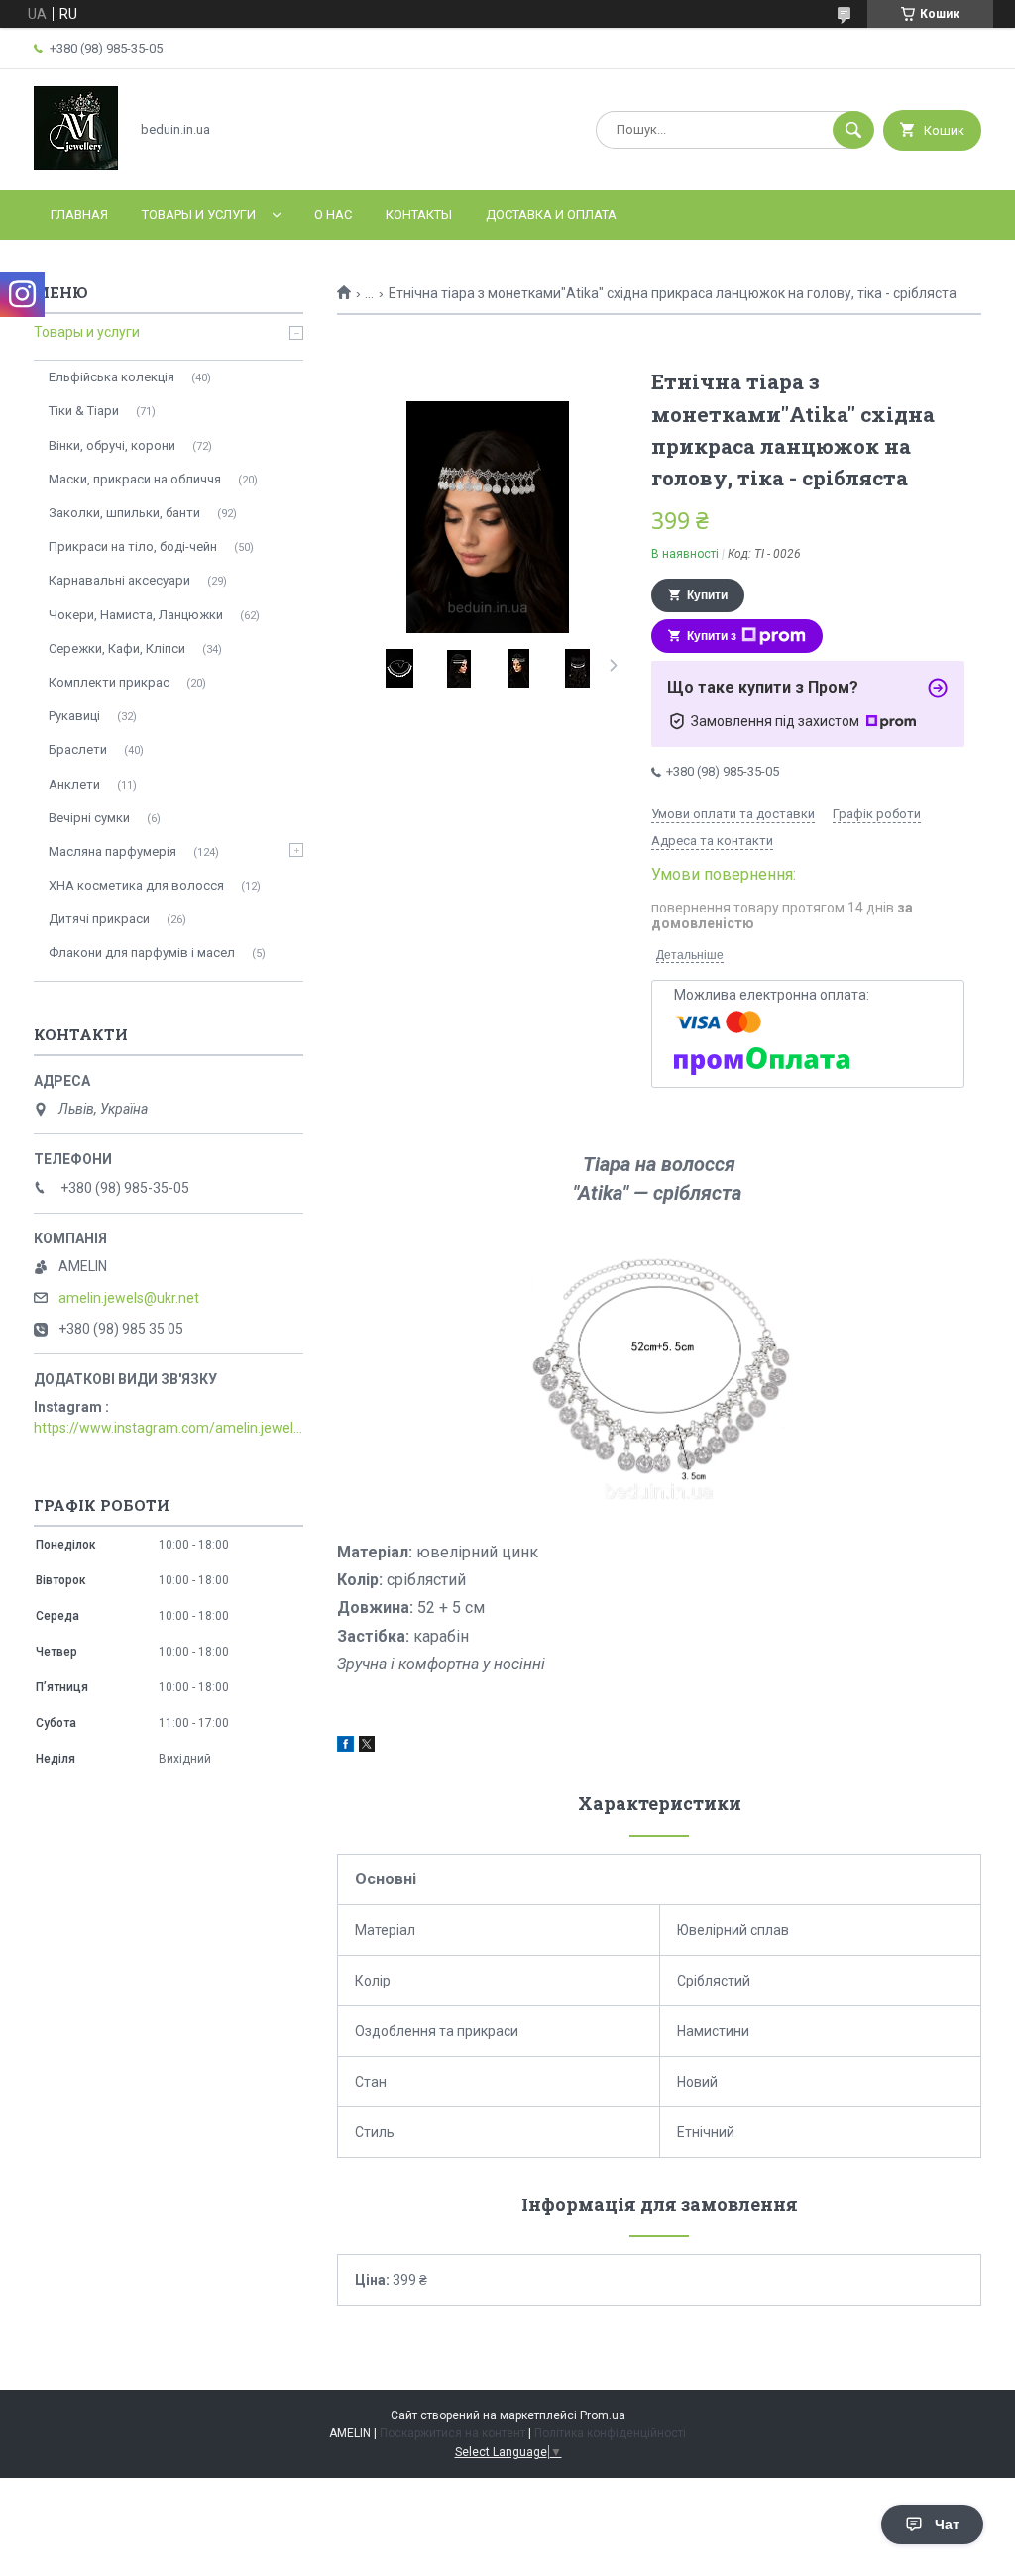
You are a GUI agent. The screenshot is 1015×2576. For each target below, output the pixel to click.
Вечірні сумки (89, 818)
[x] (367, 1747)
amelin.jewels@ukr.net (129, 1298)
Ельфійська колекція (112, 377)
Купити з (712, 636)
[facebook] (345, 1747)
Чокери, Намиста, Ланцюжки (136, 615)
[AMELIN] (76, 165)
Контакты (419, 215)
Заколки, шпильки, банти (124, 513)
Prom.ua (603, 2415)
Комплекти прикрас (109, 682)
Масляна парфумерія (113, 852)
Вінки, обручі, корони (112, 445)
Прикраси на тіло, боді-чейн (133, 546)
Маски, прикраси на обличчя (135, 479)
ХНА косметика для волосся (136, 885)
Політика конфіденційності (610, 2433)
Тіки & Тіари (84, 411)
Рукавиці (74, 716)
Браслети (78, 750)
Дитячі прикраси (99, 919)
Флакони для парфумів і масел (142, 953)
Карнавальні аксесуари (119, 580)
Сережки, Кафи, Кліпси (117, 648)
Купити (707, 595)
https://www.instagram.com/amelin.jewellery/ (169, 1428)
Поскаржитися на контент (452, 2433)
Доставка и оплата (551, 215)
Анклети (74, 784)
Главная (79, 215)
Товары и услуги (199, 215)
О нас (333, 215)
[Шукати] (853, 130)
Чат (947, 2524)
